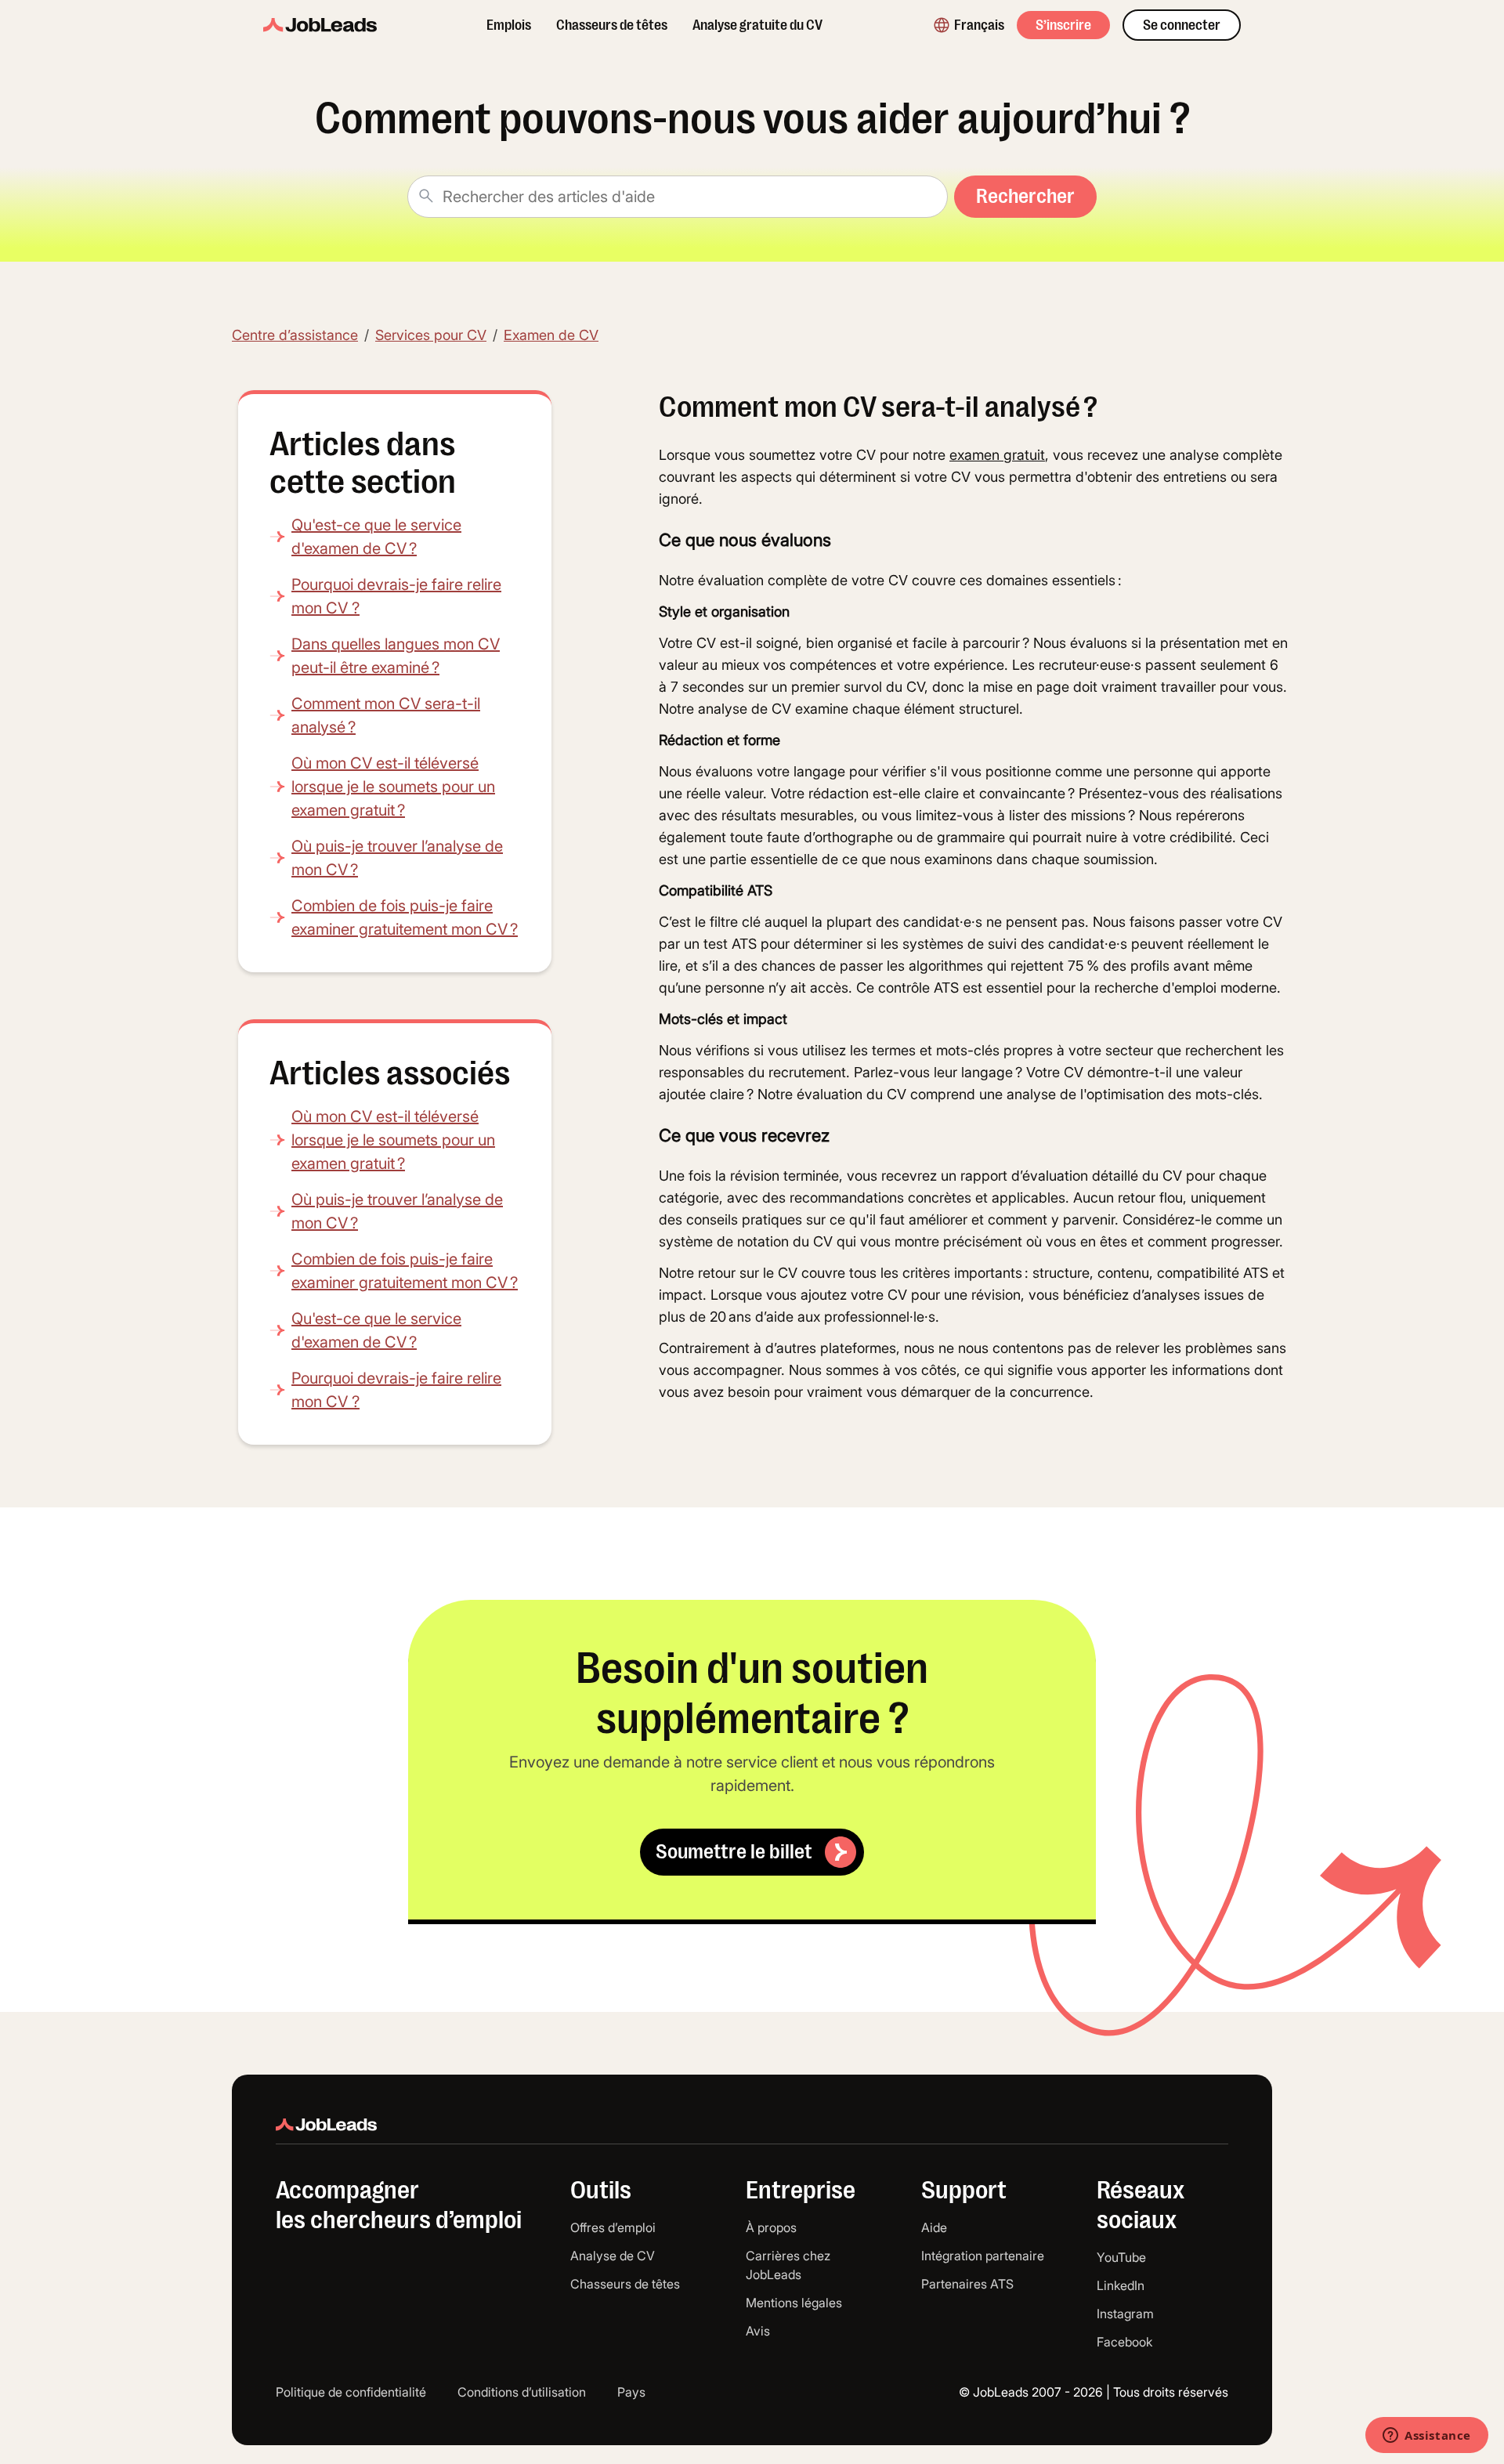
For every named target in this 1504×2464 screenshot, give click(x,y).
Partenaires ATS (967, 2284)
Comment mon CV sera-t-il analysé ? (386, 715)
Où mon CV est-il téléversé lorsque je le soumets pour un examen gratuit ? (393, 787)
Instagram (1125, 2314)
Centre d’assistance (295, 335)
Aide (934, 2227)
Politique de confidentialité (351, 2392)
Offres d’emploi (613, 2227)
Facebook (1124, 2342)
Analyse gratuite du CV (757, 25)
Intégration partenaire (983, 2256)
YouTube (1121, 2257)
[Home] (320, 25)
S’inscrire (1063, 25)
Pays (631, 2392)
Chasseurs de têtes (612, 25)
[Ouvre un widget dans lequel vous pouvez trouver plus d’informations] (1427, 2437)
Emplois (509, 25)
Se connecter (1182, 25)
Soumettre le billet (734, 1852)
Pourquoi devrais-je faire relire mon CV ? (396, 596)
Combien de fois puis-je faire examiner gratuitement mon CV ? (405, 917)
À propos (771, 2227)
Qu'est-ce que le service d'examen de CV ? (376, 537)
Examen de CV (551, 335)
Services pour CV (431, 335)
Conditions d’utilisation (522, 2392)
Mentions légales (794, 2303)
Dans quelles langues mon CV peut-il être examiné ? (396, 656)
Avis (758, 2331)
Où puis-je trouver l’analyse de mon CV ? (397, 858)
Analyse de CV (613, 2256)
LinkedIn (1121, 2285)
